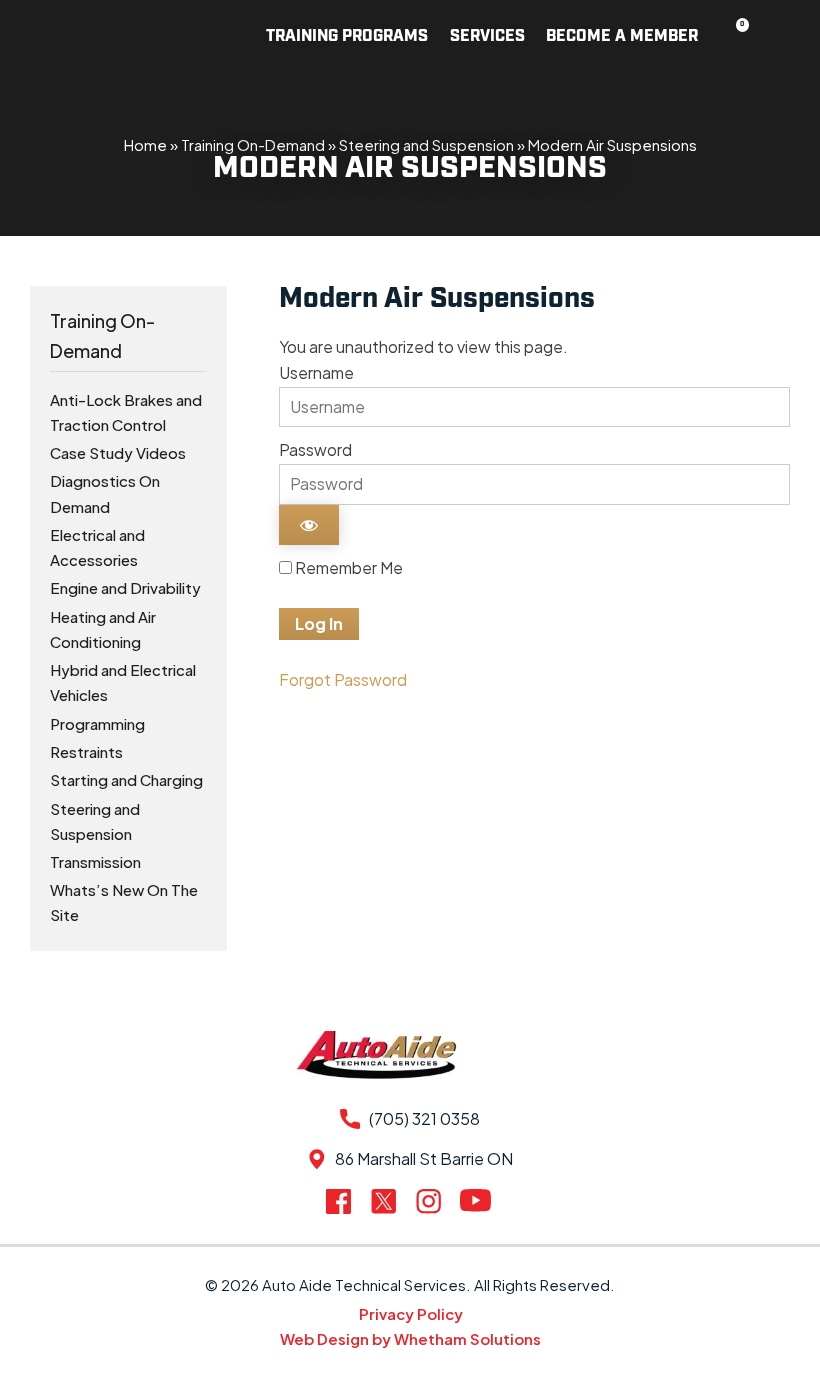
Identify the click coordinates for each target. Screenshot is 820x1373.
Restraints (86, 751)
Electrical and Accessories (97, 547)
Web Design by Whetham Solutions (410, 1338)
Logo (110, 35)
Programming (97, 723)
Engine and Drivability (125, 587)
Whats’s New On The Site (124, 902)
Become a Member (622, 37)
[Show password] (309, 525)
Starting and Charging (126, 779)
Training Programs (347, 37)
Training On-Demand (253, 144)
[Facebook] (342, 1201)
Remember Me (347, 567)
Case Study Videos (118, 452)
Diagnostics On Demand (105, 493)
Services (487, 37)
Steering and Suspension (426, 144)
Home (145, 144)
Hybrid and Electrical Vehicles (123, 682)
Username (316, 372)
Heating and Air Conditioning (103, 629)
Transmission (95, 861)
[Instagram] (432, 1201)
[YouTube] (477, 1201)
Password (315, 449)
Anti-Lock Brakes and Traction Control (126, 412)
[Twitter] (387, 1201)
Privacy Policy (411, 1313)
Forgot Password (343, 679)
